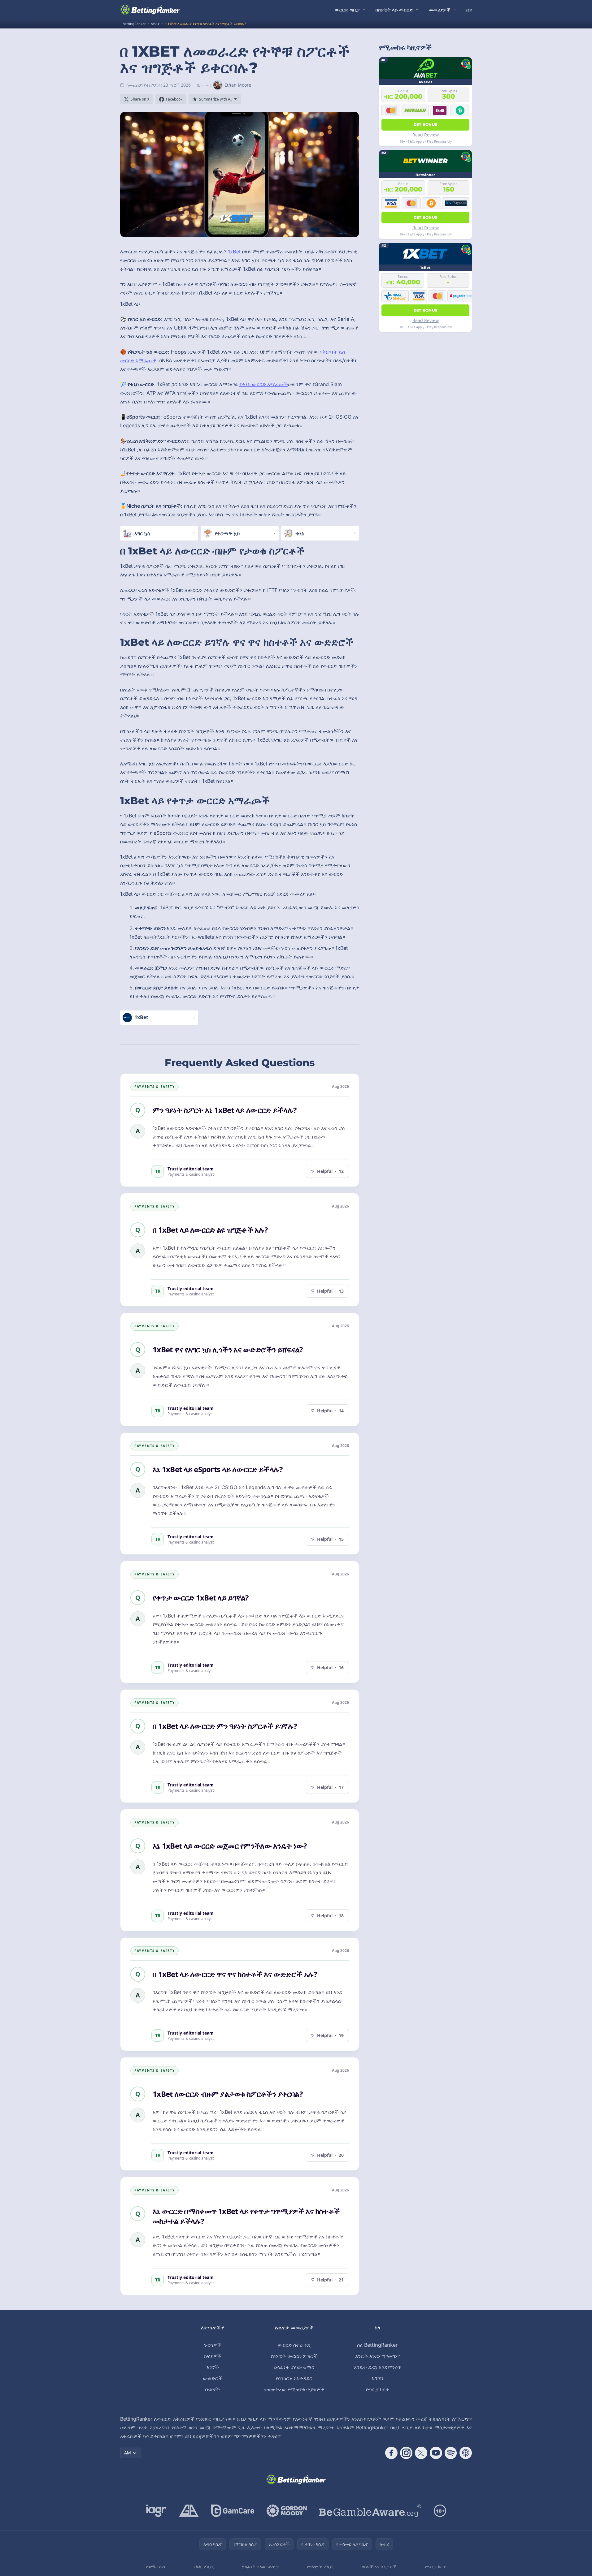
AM (128, 2453)
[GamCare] (233, 2511)
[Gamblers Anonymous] (189, 2511)
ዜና (469, 10)
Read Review (426, 135)
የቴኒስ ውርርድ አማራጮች (264, 384)
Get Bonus (426, 125)
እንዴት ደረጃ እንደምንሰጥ (378, 2367)
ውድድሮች (213, 2378)
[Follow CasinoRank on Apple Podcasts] (466, 2453)
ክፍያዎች (213, 2356)
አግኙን (378, 2378)
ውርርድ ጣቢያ (347, 10)
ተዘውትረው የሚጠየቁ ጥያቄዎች (294, 2389)
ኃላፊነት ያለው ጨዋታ (260, 2567)
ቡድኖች (213, 2389)
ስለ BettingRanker (377, 2345)
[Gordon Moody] (287, 2511)
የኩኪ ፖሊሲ (204, 2567)
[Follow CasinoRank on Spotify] (451, 2453)
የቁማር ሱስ (155, 2567)
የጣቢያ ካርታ (378, 2389)
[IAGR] (156, 2511)
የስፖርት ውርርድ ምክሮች (294, 2356)
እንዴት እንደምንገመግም (377, 2356)
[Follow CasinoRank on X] (421, 2453)
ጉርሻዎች (213, 2345)
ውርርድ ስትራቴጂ (294, 2345)
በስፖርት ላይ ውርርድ (394, 10)
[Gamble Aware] (370, 2511)
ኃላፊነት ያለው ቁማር (294, 2367)
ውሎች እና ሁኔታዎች (379, 2567)
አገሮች (213, 2367)
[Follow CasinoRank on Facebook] (391, 2453)
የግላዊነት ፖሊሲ (320, 2567)
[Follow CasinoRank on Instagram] (406, 2453)
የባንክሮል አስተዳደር (294, 2378)
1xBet (234, 252)
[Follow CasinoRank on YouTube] (436, 2453)
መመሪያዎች (440, 10)
